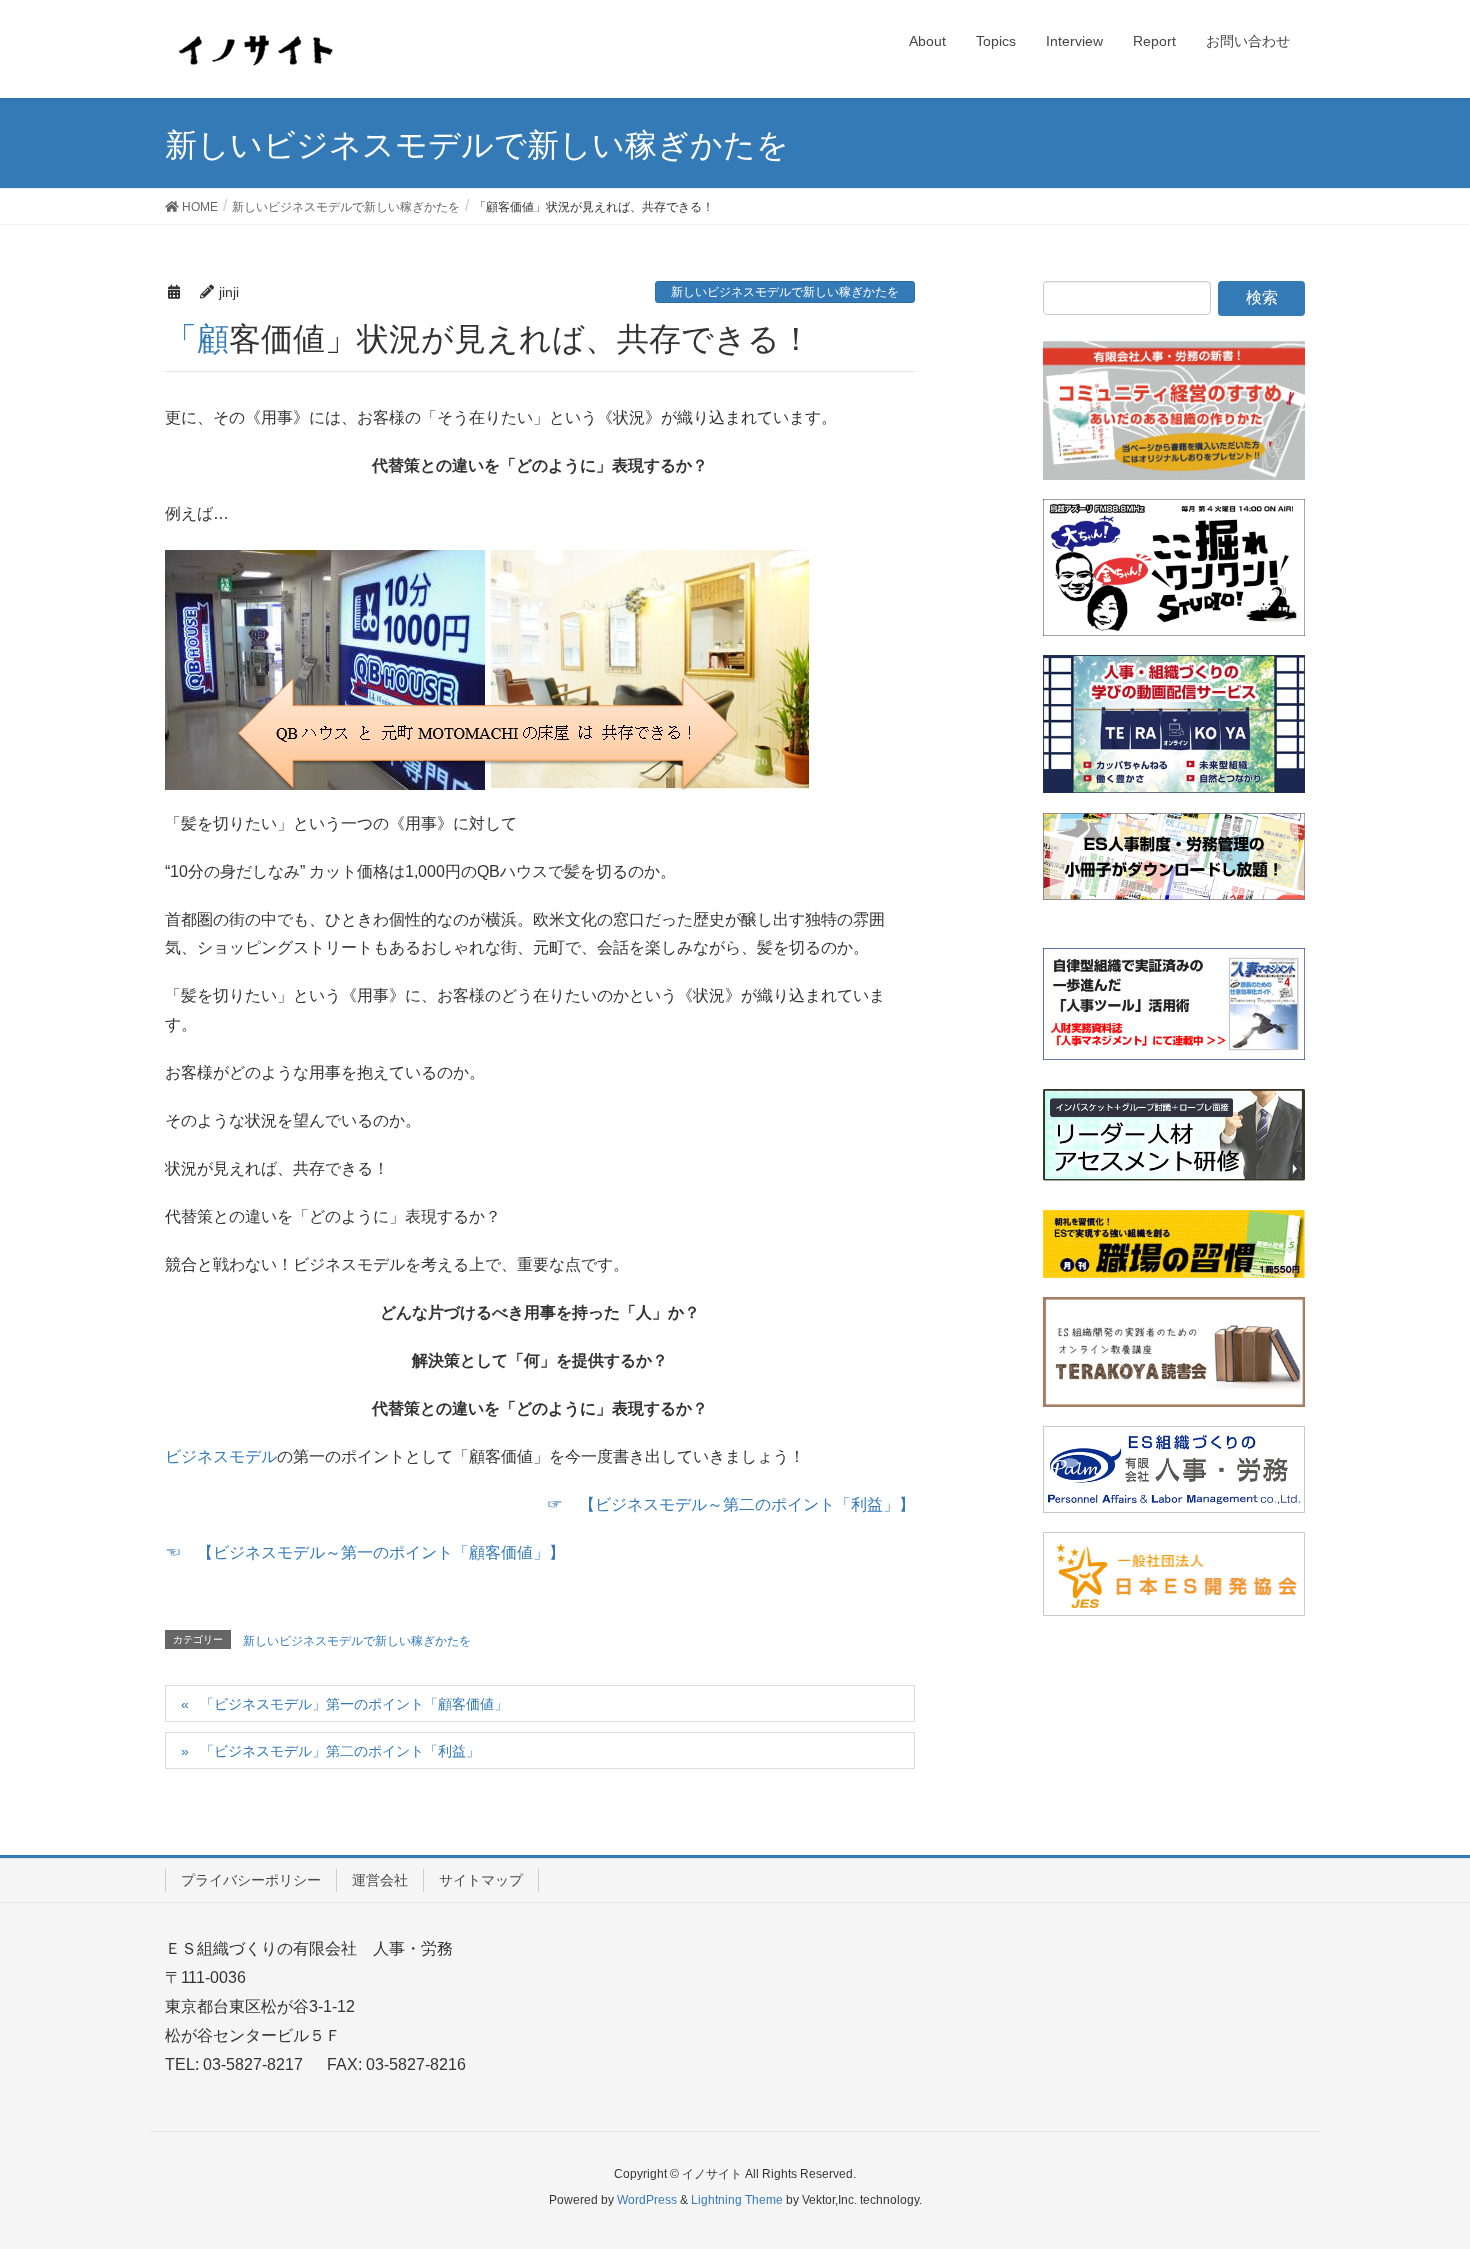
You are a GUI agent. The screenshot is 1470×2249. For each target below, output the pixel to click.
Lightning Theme (737, 2200)
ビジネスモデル (221, 1456)
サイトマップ (481, 1880)
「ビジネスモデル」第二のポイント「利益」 (340, 1751)
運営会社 (380, 1880)
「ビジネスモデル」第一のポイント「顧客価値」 (354, 1704)
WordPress (647, 2200)
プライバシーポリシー (251, 1880)
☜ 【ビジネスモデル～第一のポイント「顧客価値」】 (365, 1552)
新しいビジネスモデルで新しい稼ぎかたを (785, 292)
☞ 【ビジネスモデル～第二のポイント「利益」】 (731, 1504)
